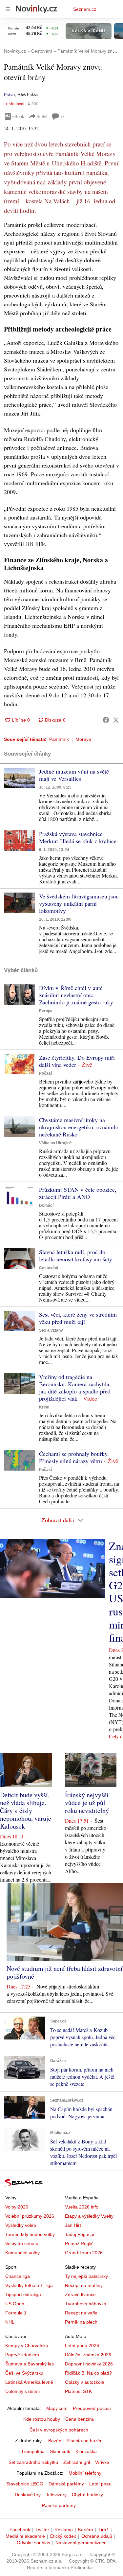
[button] (20, 778)
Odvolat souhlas (33, 2543)
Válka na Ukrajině (55, 1143)
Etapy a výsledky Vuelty (89, 2216)
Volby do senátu (22, 2243)
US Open (15, 2304)
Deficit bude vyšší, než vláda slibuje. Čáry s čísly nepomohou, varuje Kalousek (26, 1810)
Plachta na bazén (85, 2441)
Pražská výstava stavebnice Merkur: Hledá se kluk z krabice (78, 837)
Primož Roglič (79, 2243)
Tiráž (103, 2530)
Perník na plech (81, 2322)
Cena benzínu (80, 2419)
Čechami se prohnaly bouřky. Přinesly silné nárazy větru (74, 1457)
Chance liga (18, 2276)
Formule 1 (16, 2313)
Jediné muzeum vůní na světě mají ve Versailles (74, 775)
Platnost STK (78, 2391)
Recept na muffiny (84, 2285)
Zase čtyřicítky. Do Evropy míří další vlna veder (77, 1061)
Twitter (42, 2530)
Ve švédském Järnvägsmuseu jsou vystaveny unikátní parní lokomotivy (79, 903)
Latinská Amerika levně (29, 2382)
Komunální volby (22, 2253)
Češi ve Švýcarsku (24, 2373)
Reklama (64, 2530)
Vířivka (102, 2462)
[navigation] (8, 9)
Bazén (55, 2441)
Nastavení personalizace (81, 2543)
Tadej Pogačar (80, 2234)
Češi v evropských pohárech (59, 2430)
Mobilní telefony (85, 2473)
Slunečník (60, 2451)
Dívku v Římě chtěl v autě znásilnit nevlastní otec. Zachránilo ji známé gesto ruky (76, 995)
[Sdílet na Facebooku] (106, 720)
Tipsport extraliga (23, 2295)
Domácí (46, 1205)
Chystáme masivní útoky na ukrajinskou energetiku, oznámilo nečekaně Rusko (79, 1127)
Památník (59, 739)
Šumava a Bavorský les (30, 2364)
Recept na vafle (81, 2313)
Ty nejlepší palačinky (86, 2276)
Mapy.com (57, 2408)
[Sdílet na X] (116, 720)
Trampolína (33, 2451)
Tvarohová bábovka (86, 2304)
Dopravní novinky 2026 (89, 2364)
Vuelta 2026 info (82, 2207)
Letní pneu (100, 2484)
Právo (9, 94)
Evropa (46, 1011)
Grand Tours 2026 (84, 2253)
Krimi (44, 1407)
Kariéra (86, 2530)
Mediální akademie (25, 2536)
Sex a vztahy (51, 1330)
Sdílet (42, 116)
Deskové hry (28, 2495)
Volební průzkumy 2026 (30, 2216)
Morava (83, 739)
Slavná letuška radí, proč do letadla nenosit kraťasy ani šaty (76, 1255)
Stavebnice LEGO (25, 2484)
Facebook (20, 2530)
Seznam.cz (85, 9)
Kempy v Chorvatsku (27, 2346)
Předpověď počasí (92, 2408)
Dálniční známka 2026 (88, 2355)
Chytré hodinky (87, 2495)
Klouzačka (86, 2451)
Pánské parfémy (59, 2505)
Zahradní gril (77, 2462)
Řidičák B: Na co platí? (88, 2373)
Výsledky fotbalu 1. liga (29, 2285)
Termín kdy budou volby (30, 2234)
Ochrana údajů (97, 2536)
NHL (10, 2322)
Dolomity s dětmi (22, 2391)
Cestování (49, 1268)
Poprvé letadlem (22, 2355)
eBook (18, 116)
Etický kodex (63, 2536)
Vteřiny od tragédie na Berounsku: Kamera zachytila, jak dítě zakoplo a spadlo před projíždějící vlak (75, 1388)
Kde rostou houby (42, 2419)
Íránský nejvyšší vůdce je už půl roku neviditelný (87, 1803)
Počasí (45, 1073)
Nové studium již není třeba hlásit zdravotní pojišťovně (65, 1972)
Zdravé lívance (80, 2295)
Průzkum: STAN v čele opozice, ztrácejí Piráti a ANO (78, 1193)
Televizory (56, 2495)
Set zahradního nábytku (33, 2462)
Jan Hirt (73, 2225)
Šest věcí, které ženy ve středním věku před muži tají (78, 1318)
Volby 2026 (17, 2207)
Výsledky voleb (21, 2225)
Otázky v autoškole (85, 2382)
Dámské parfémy (66, 2484)
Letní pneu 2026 (82, 2346)
